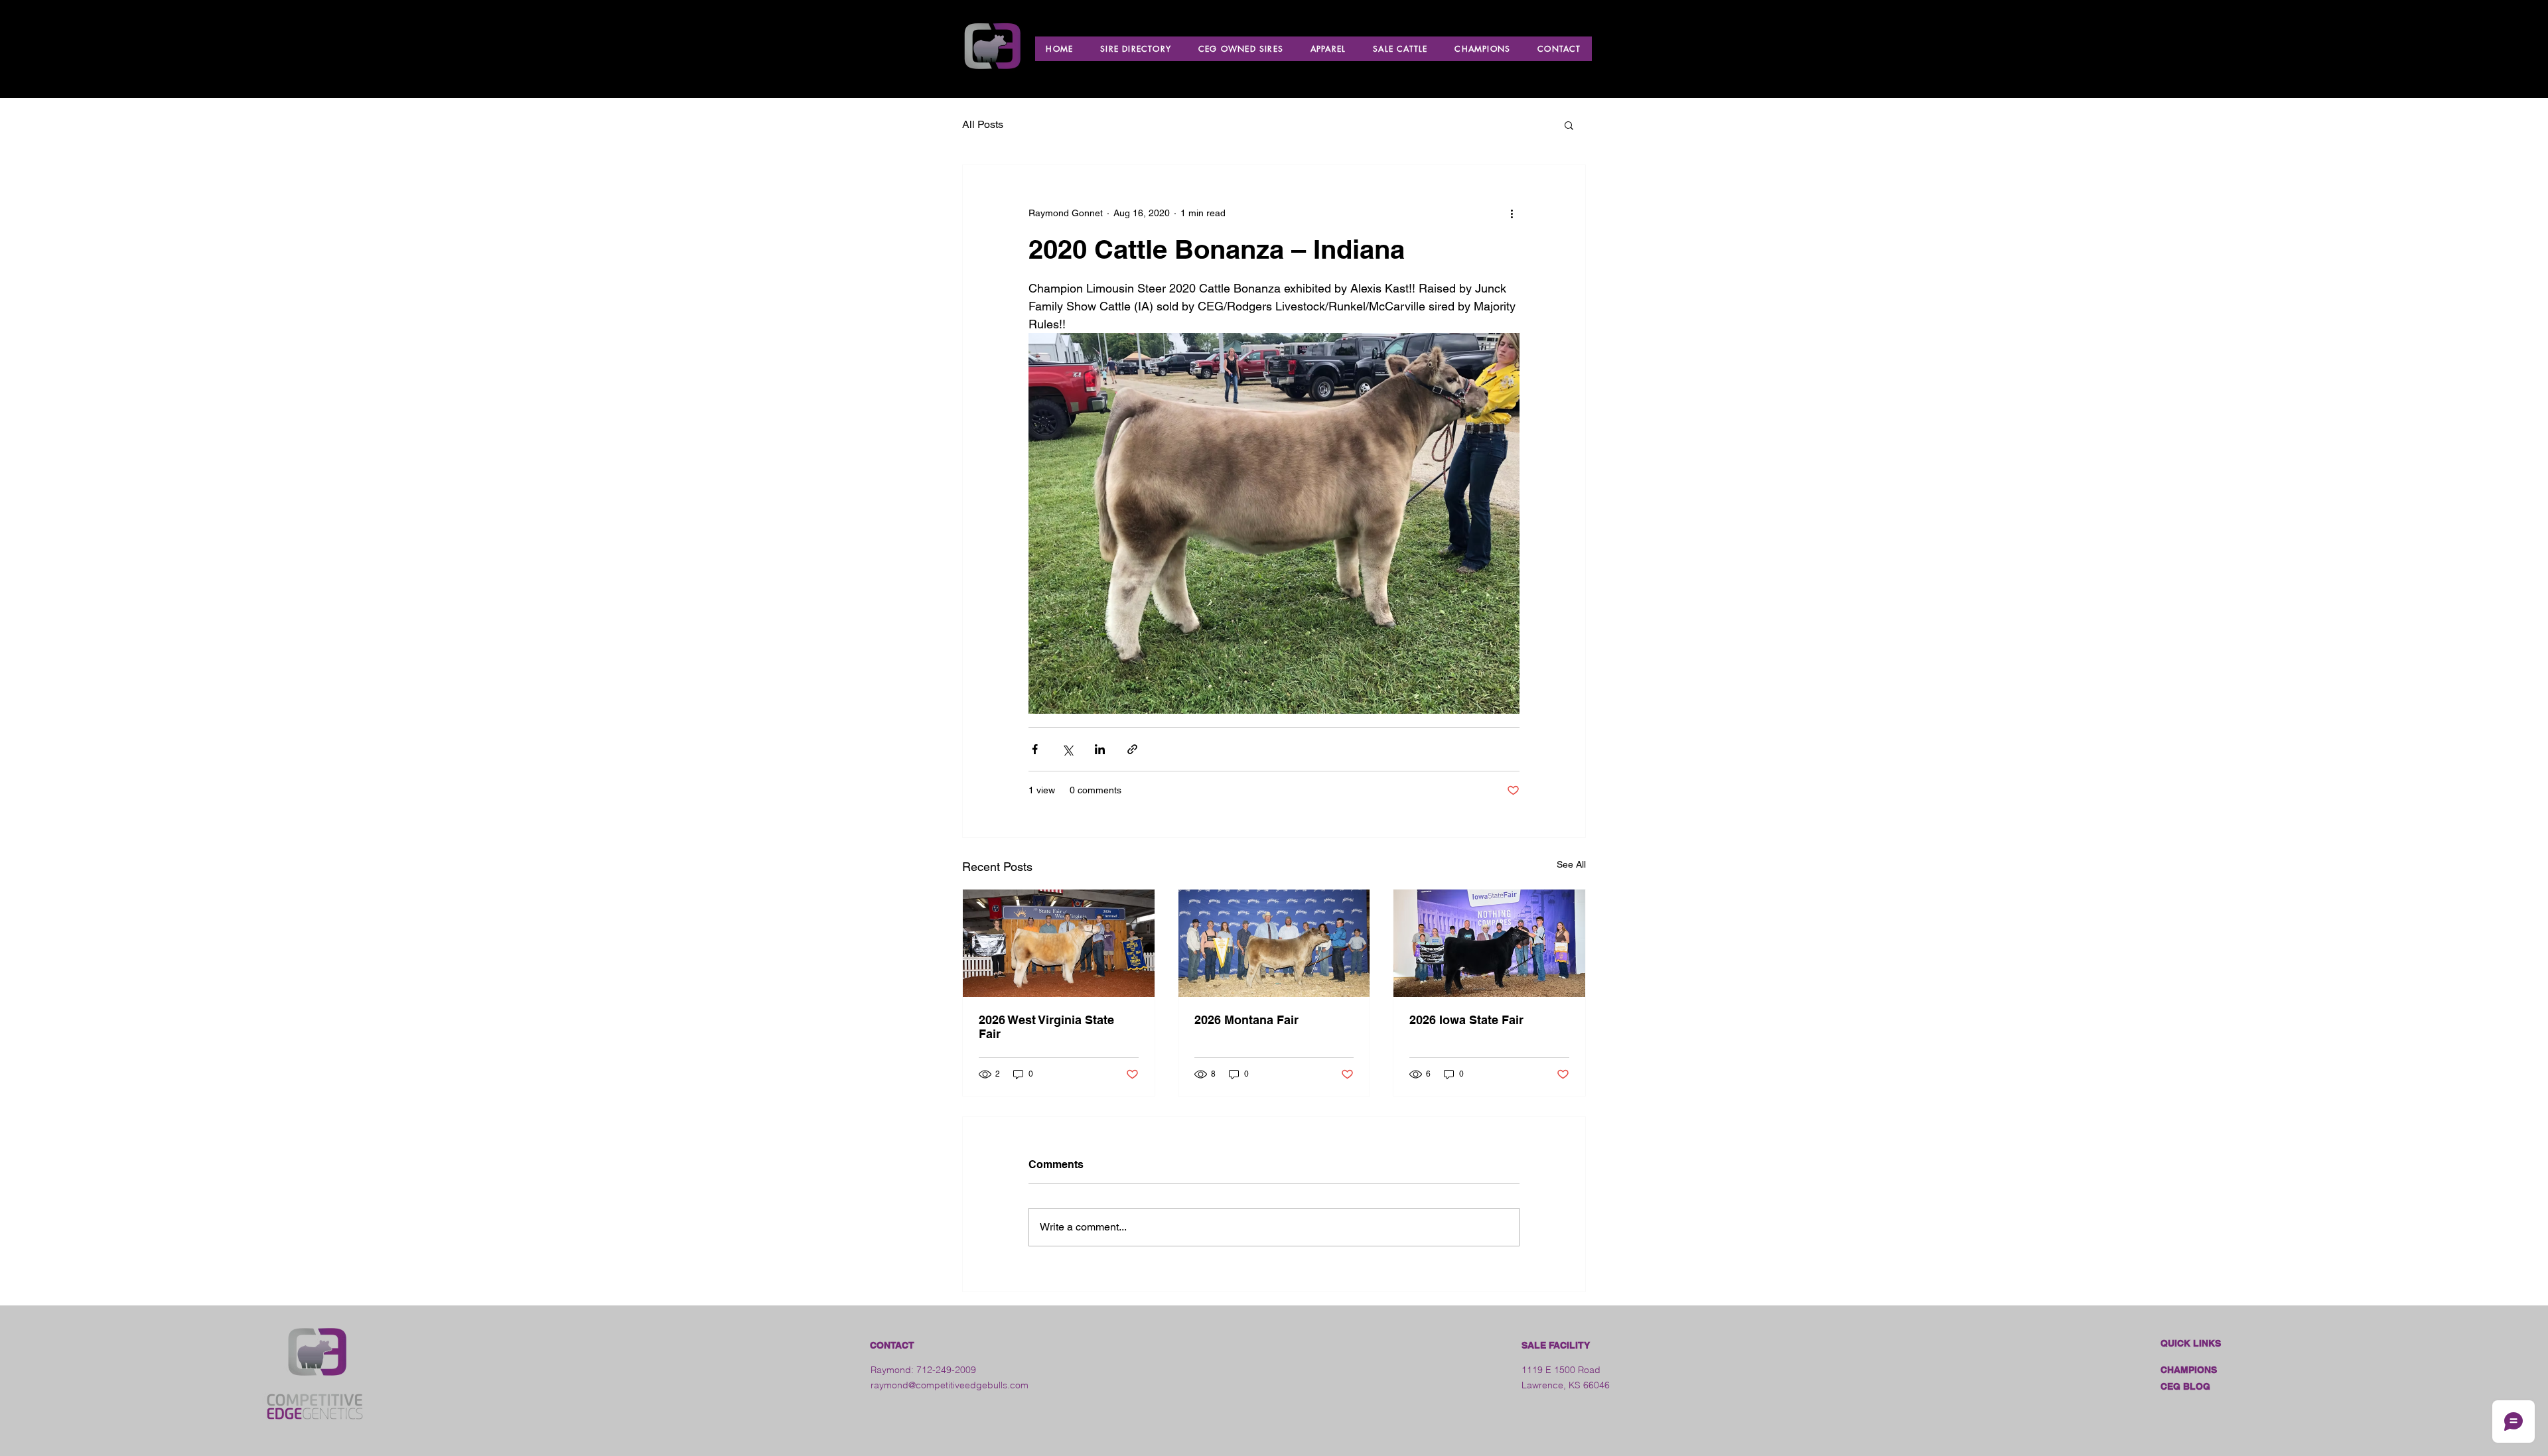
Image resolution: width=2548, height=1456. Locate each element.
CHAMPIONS (2189, 1370)
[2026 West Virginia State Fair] (1059, 943)
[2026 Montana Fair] (1274, 943)
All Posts (983, 124)
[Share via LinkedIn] (1100, 749)
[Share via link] (1132, 749)
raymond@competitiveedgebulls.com (950, 1385)
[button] (1569, 125)
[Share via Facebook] (1035, 749)
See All (1571, 864)
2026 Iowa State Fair (1466, 1020)
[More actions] (1512, 213)
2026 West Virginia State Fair (1046, 1027)
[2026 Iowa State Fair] (1489, 943)
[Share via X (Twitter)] (1067, 749)
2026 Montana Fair (1246, 1020)
